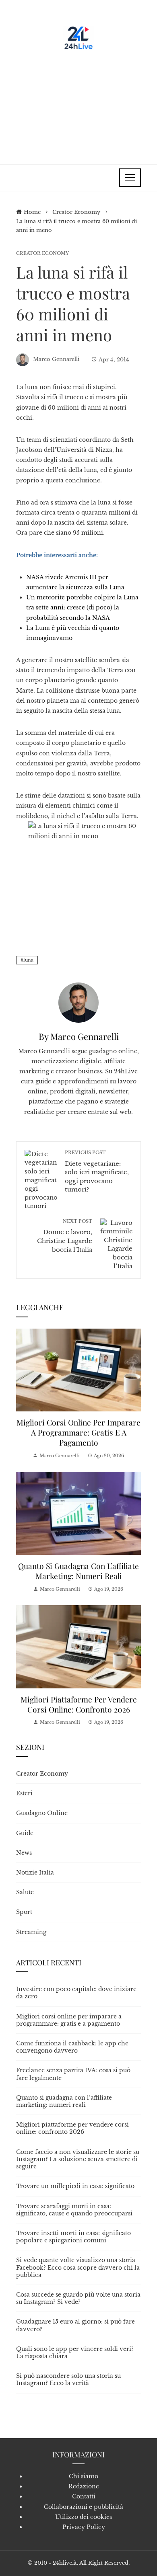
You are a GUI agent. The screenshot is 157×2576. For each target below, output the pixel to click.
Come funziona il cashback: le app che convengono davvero (72, 2047)
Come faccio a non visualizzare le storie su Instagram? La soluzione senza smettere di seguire (78, 2159)
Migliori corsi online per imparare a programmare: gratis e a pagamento (78, 1432)
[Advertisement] (78, 104)
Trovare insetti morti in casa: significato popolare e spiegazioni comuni (73, 2237)
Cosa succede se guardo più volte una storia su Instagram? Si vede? (78, 2298)
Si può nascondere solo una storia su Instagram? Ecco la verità (68, 2379)
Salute (25, 1892)
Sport (24, 1912)
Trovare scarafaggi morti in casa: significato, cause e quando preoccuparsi (74, 2210)
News (24, 1853)
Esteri (24, 1793)
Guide (25, 1833)
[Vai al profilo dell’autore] (78, 1002)
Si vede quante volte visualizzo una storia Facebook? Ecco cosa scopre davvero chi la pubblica (78, 2267)
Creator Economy (42, 253)
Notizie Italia (35, 1873)
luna (28, 960)
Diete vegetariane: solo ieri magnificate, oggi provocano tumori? (97, 1171)
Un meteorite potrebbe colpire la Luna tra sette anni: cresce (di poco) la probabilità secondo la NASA (82, 607)
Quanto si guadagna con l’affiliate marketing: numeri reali (78, 1571)
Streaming (31, 1932)
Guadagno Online (42, 1813)
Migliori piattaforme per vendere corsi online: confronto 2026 (79, 1704)
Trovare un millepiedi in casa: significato (75, 2186)
